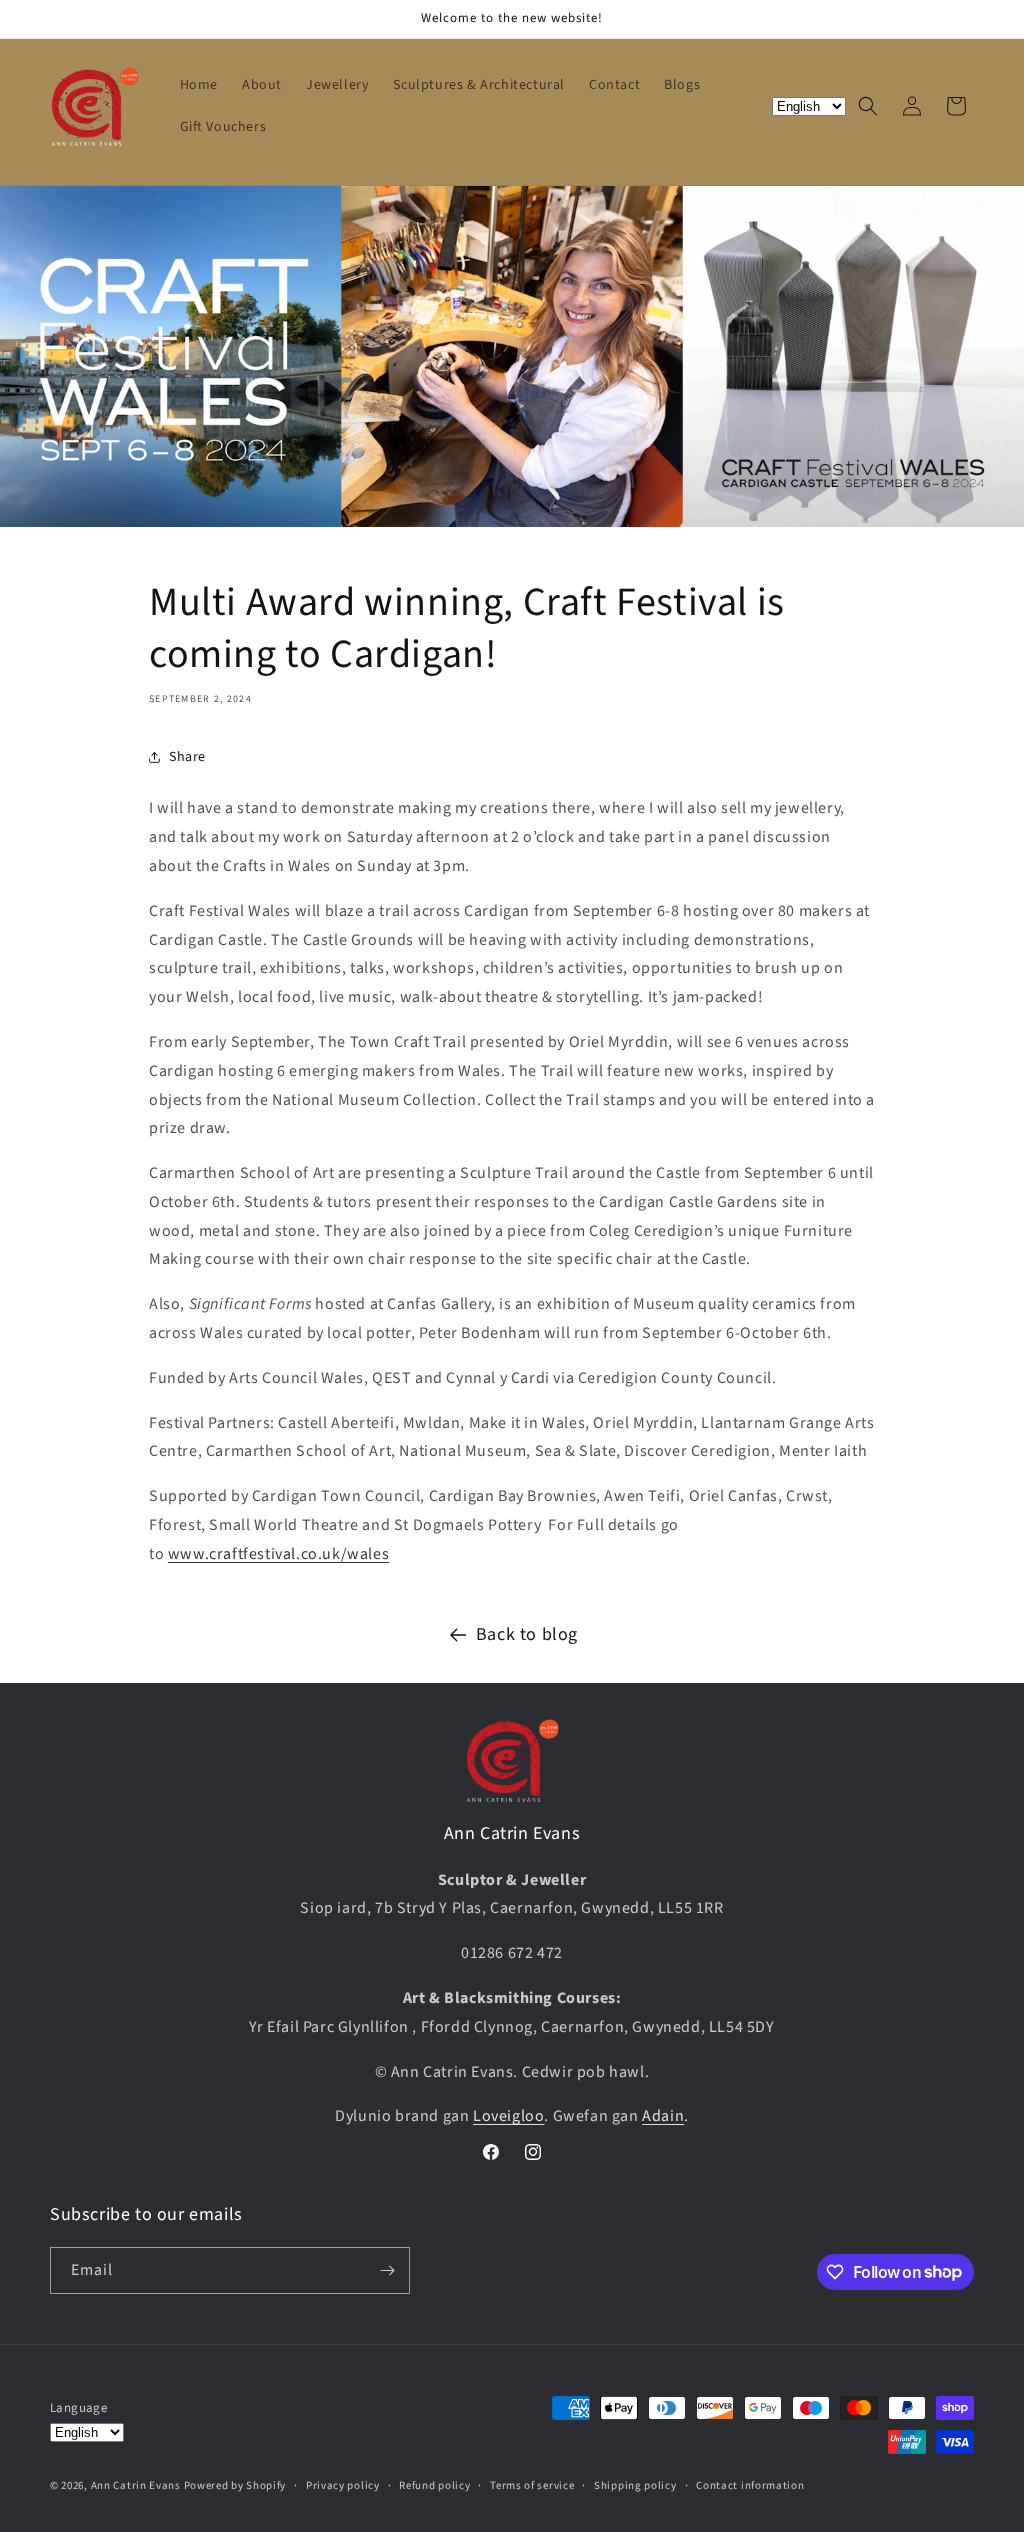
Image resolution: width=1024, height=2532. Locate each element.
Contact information (750, 2485)
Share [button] (187, 757)
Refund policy (434, 2485)
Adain (663, 2116)
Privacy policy (343, 2485)
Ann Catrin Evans (136, 2485)
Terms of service (532, 2485)
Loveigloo (508, 2116)
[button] (868, 106)
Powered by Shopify (235, 2485)
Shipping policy (635, 2485)
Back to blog (527, 1634)
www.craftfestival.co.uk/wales (278, 1554)
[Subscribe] (387, 2270)
